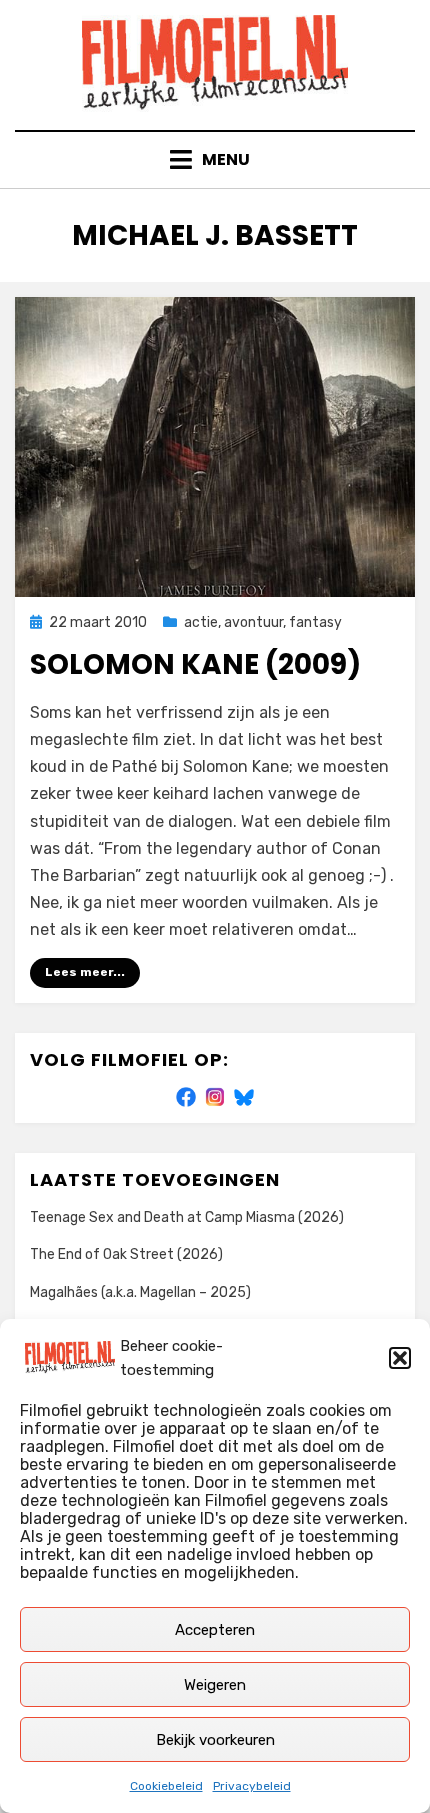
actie (201, 622)
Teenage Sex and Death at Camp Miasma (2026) (187, 1217)
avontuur (253, 622)
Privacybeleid (252, 1786)
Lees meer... (85, 972)
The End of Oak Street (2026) (126, 1254)
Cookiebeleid (166, 1786)
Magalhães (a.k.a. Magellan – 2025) (140, 1292)
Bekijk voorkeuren (215, 1740)
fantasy (315, 622)
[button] (400, 1358)
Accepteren (215, 1630)
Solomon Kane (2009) (195, 664)
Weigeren (215, 1685)
